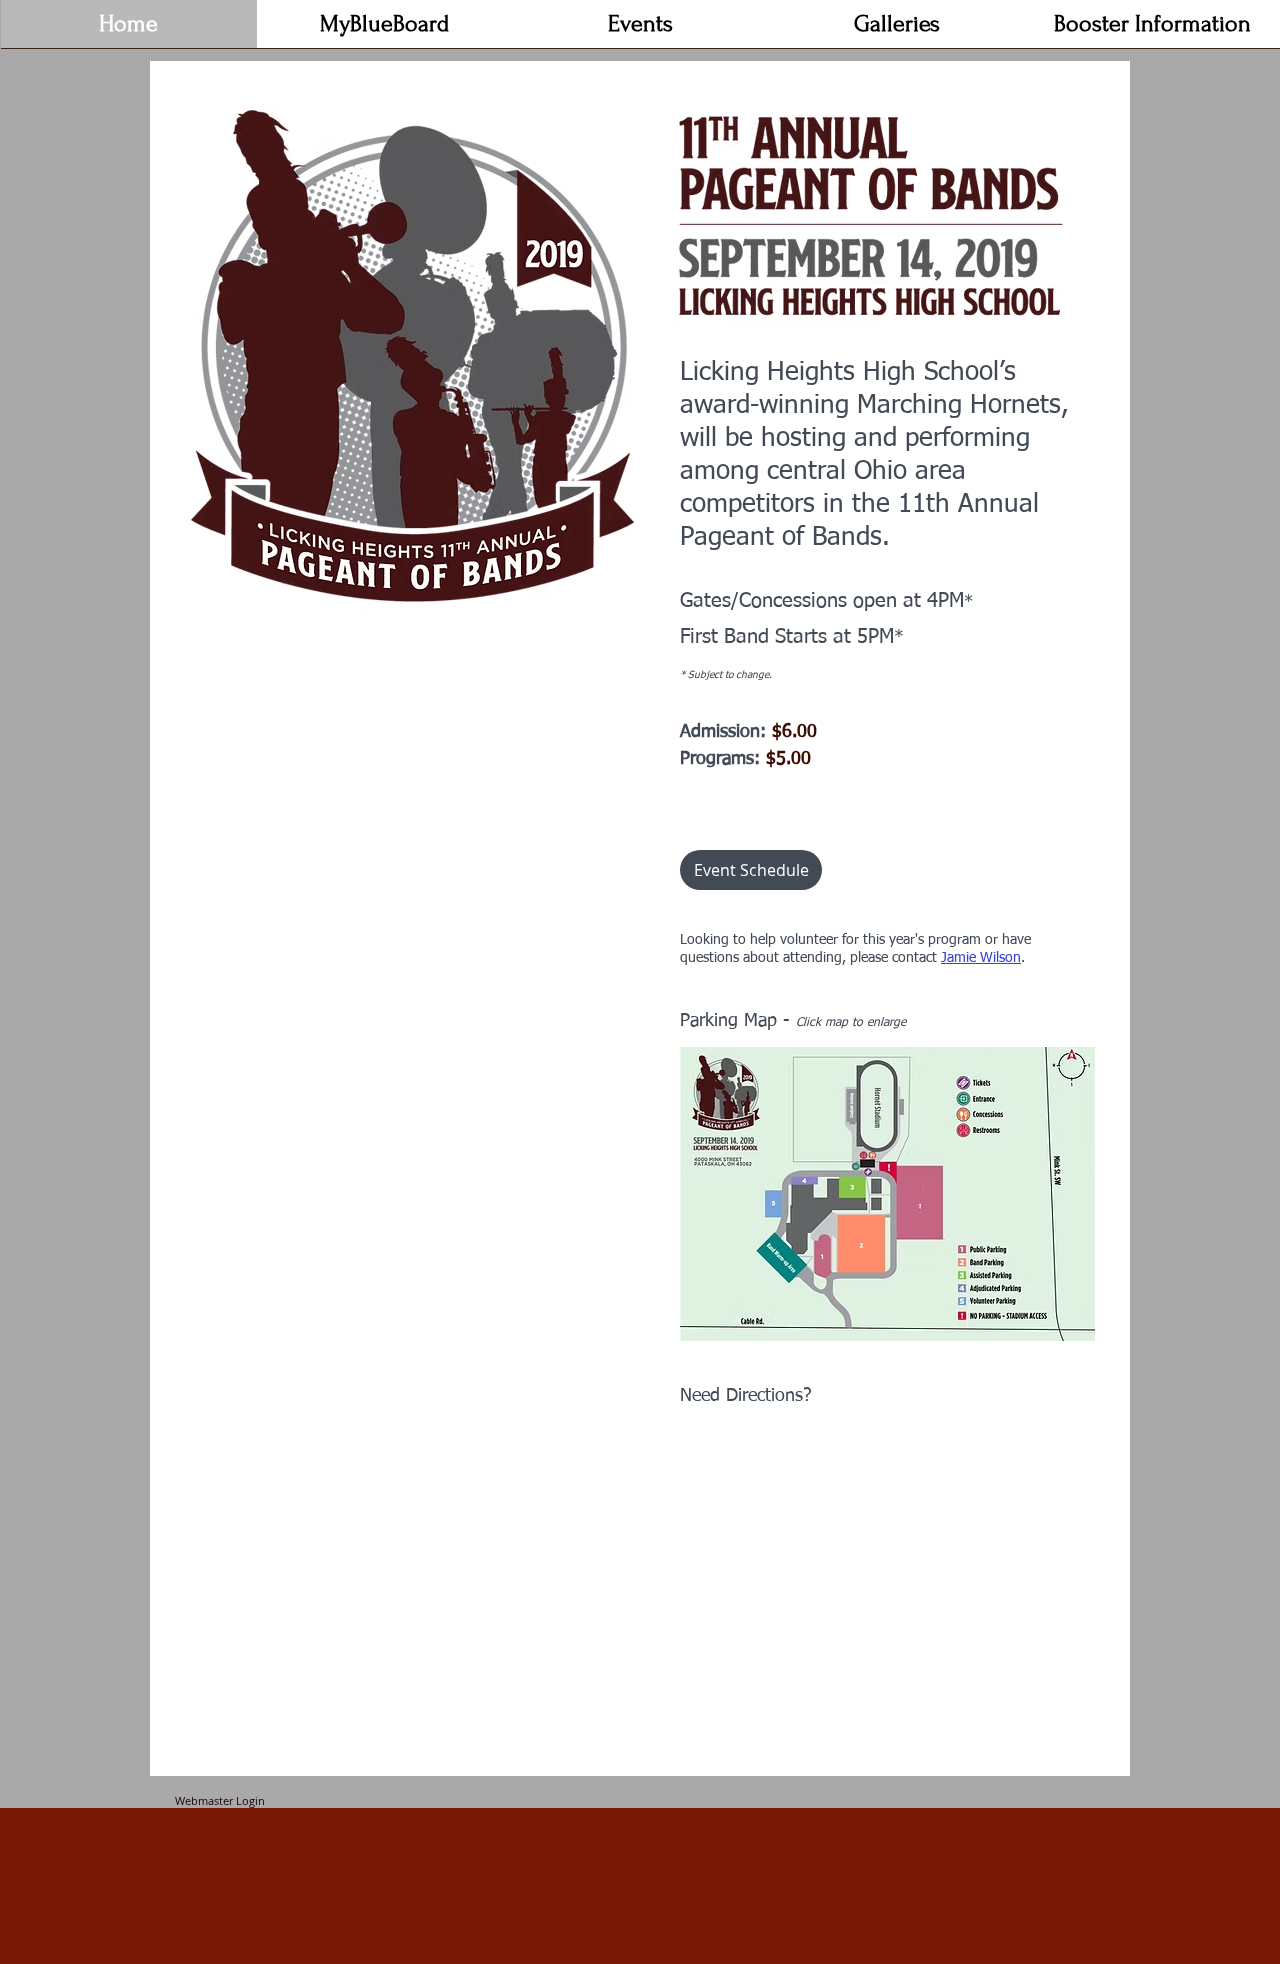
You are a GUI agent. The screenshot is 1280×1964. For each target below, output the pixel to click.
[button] (641, 30)
